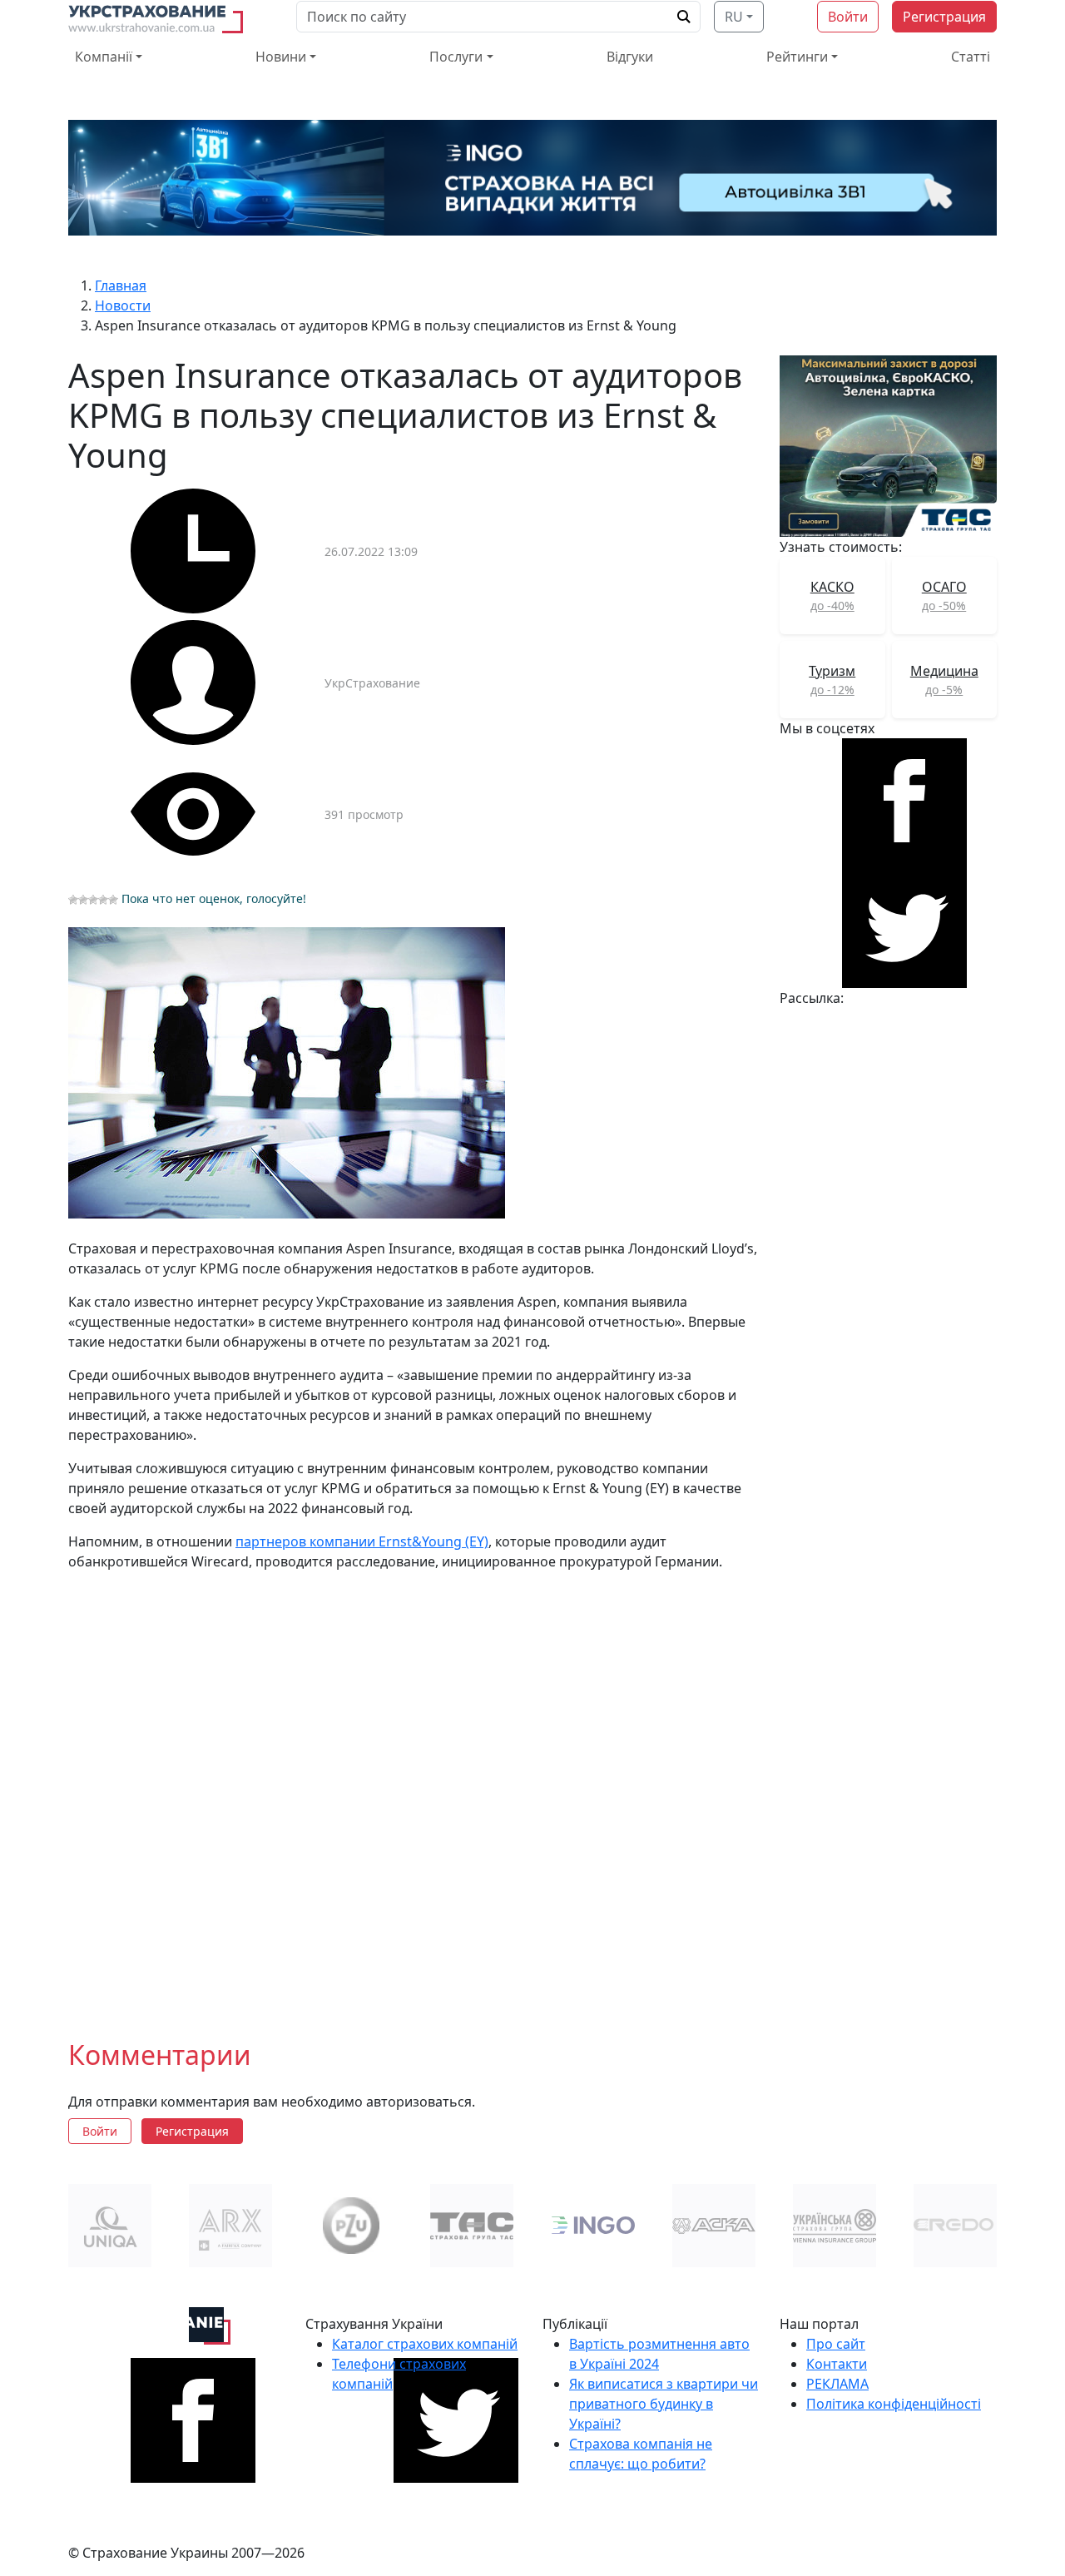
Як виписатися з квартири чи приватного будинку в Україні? (664, 2404)
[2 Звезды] (83, 900)
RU (734, 17)
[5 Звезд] (113, 900)
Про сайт (836, 2344)
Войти (848, 17)
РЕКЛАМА (837, 2384)
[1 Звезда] (73, 900)
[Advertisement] (414, 1792)
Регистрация (944, 17)
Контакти (837, 2364)
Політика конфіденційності (894, 2404)
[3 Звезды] (93, 900)
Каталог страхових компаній (425, 2344)
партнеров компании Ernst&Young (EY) (362, 1541)
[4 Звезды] (103, 900)
